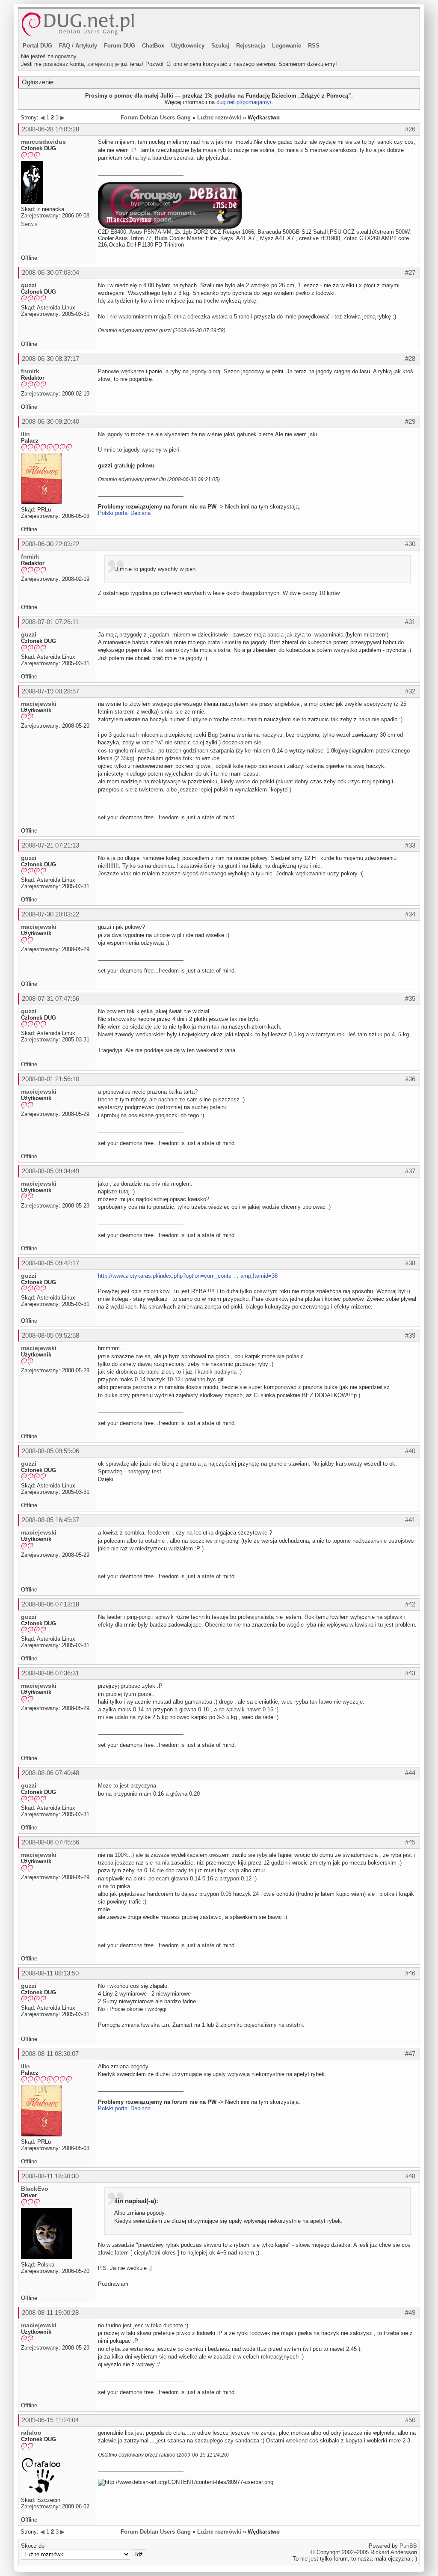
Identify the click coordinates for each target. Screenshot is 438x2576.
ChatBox (153, 46)
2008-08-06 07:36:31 (50, 1673)
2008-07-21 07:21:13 (50, 845)
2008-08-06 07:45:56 (50, 1842)
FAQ (65, 46)
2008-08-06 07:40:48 (50, 1773)
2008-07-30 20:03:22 (50, 914)
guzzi (29, 285)
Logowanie (287, 46)
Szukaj (220, 46)
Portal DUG (37, 46)
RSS (314, 46)
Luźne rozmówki (219, 117)
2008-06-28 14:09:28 (50, 129)
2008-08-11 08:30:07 (50, 2054)
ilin (25, 434)
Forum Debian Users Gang (156, 117)
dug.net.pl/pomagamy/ (244, 102)
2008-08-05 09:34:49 (50, 1171)
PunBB (408, 2546)
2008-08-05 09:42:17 (50, 1263)
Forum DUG (120, 46)
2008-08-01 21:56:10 (50, 1079)
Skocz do (33, 2546)
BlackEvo (35, 2189)
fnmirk (30, 371)
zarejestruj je (103, 64)
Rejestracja (251, 46)
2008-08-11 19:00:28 (50, 2313)
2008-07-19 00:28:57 (50, 691)
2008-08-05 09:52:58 (50, 1335)
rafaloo (31, 2433)
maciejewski (39, 704)
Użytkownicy (188, 46)
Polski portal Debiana (124, 513)
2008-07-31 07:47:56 (50, 998)
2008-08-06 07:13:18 (50, 1604)
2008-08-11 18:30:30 (50, 2176)
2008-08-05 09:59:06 (50, 1451)
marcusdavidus (43, 142)
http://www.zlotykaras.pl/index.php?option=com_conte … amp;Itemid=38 (188, 1276)
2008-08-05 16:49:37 (50, 1520)
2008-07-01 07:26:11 (50, 622)
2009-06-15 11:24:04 (50, 2420)
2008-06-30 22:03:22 (50, 544)
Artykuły (86, 46)
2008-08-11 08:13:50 (50, 1973)
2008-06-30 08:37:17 (50, 358)
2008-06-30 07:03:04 (50, 272)
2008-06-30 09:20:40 (50, 421)
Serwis (29, 224)
